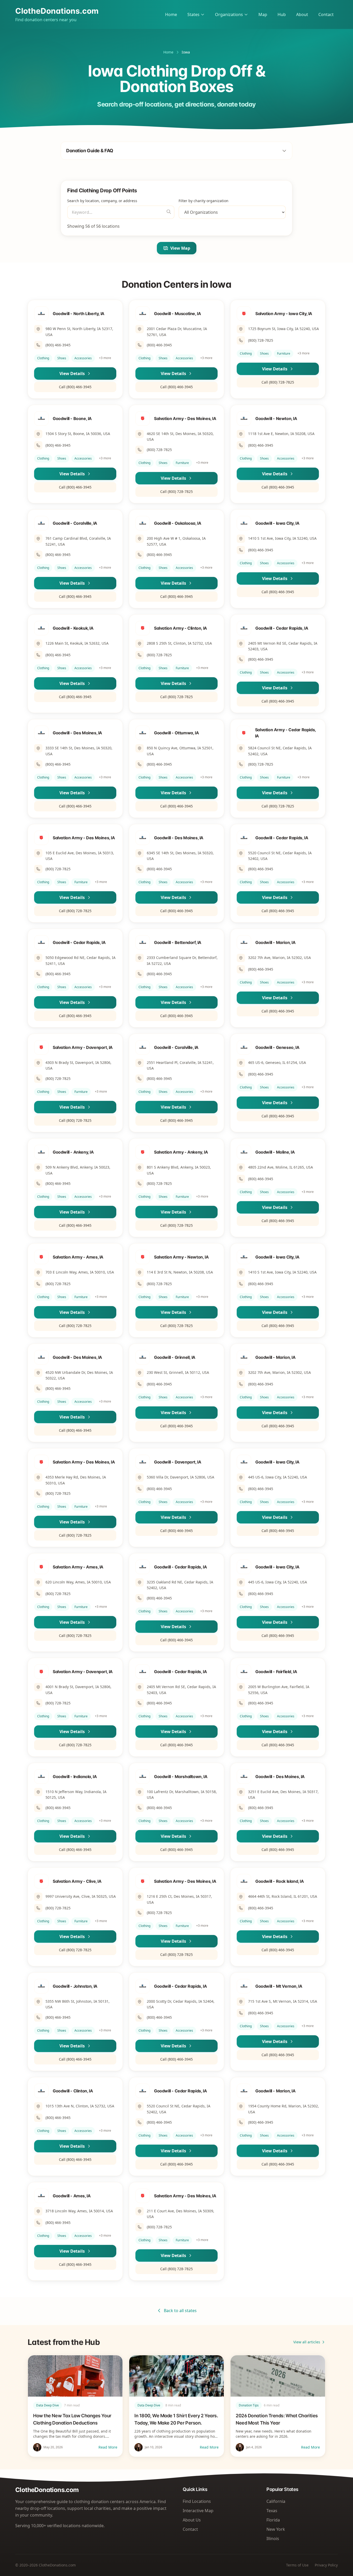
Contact (326, 14)
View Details (72, 374)
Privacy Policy (326, 2565)
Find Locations (197, 2501)
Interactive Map (198, 2511)
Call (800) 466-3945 (75, 387)
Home (171, 14)
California (276, 2501)
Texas (272, 2511)
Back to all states (180, 2311)
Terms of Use (297, 2565)
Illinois (273, 2539)
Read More (108, 2447)
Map (263, 14)
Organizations (229, 14)
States (193, 14)
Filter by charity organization (204, 201)
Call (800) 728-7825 (278, 382)
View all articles (307, 2342)
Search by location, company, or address (102, 201)
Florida (273, 2520)
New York (276, 2529)
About (302, 14)
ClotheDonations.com (57, 11)
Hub (282, 14)
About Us (192, 2520)
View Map (180, 248)
